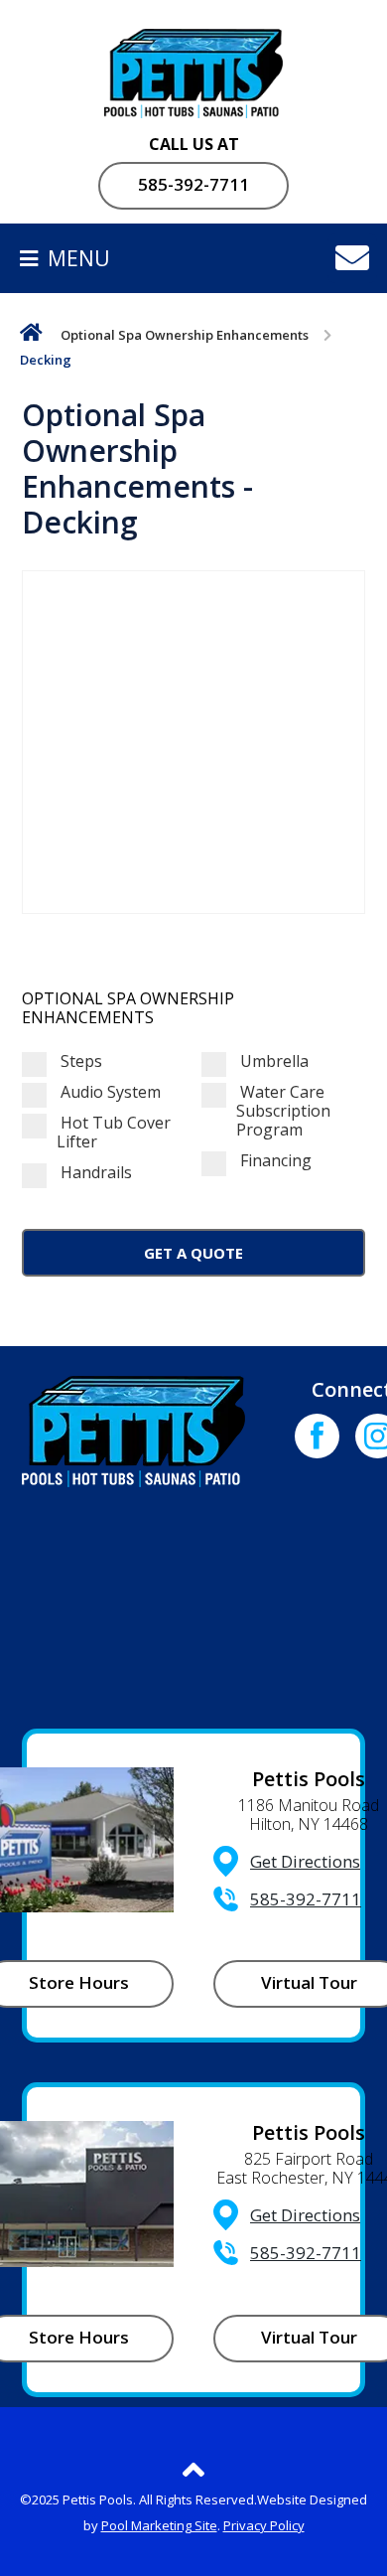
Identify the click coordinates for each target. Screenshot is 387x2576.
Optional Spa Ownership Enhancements (185, 335)
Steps (79, 1061)
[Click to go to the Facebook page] (317, 1436)
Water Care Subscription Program (283, 1112)
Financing (274, 1161)
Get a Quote (193, 1253)
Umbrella (272, 1061)
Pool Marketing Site (159, 2525)
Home (31, 336)
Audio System (109, 1092)
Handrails (94, 1173)
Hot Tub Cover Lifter (114, 1133)
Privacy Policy (264, 2525)
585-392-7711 (193, 184)
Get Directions (305, 1861)
